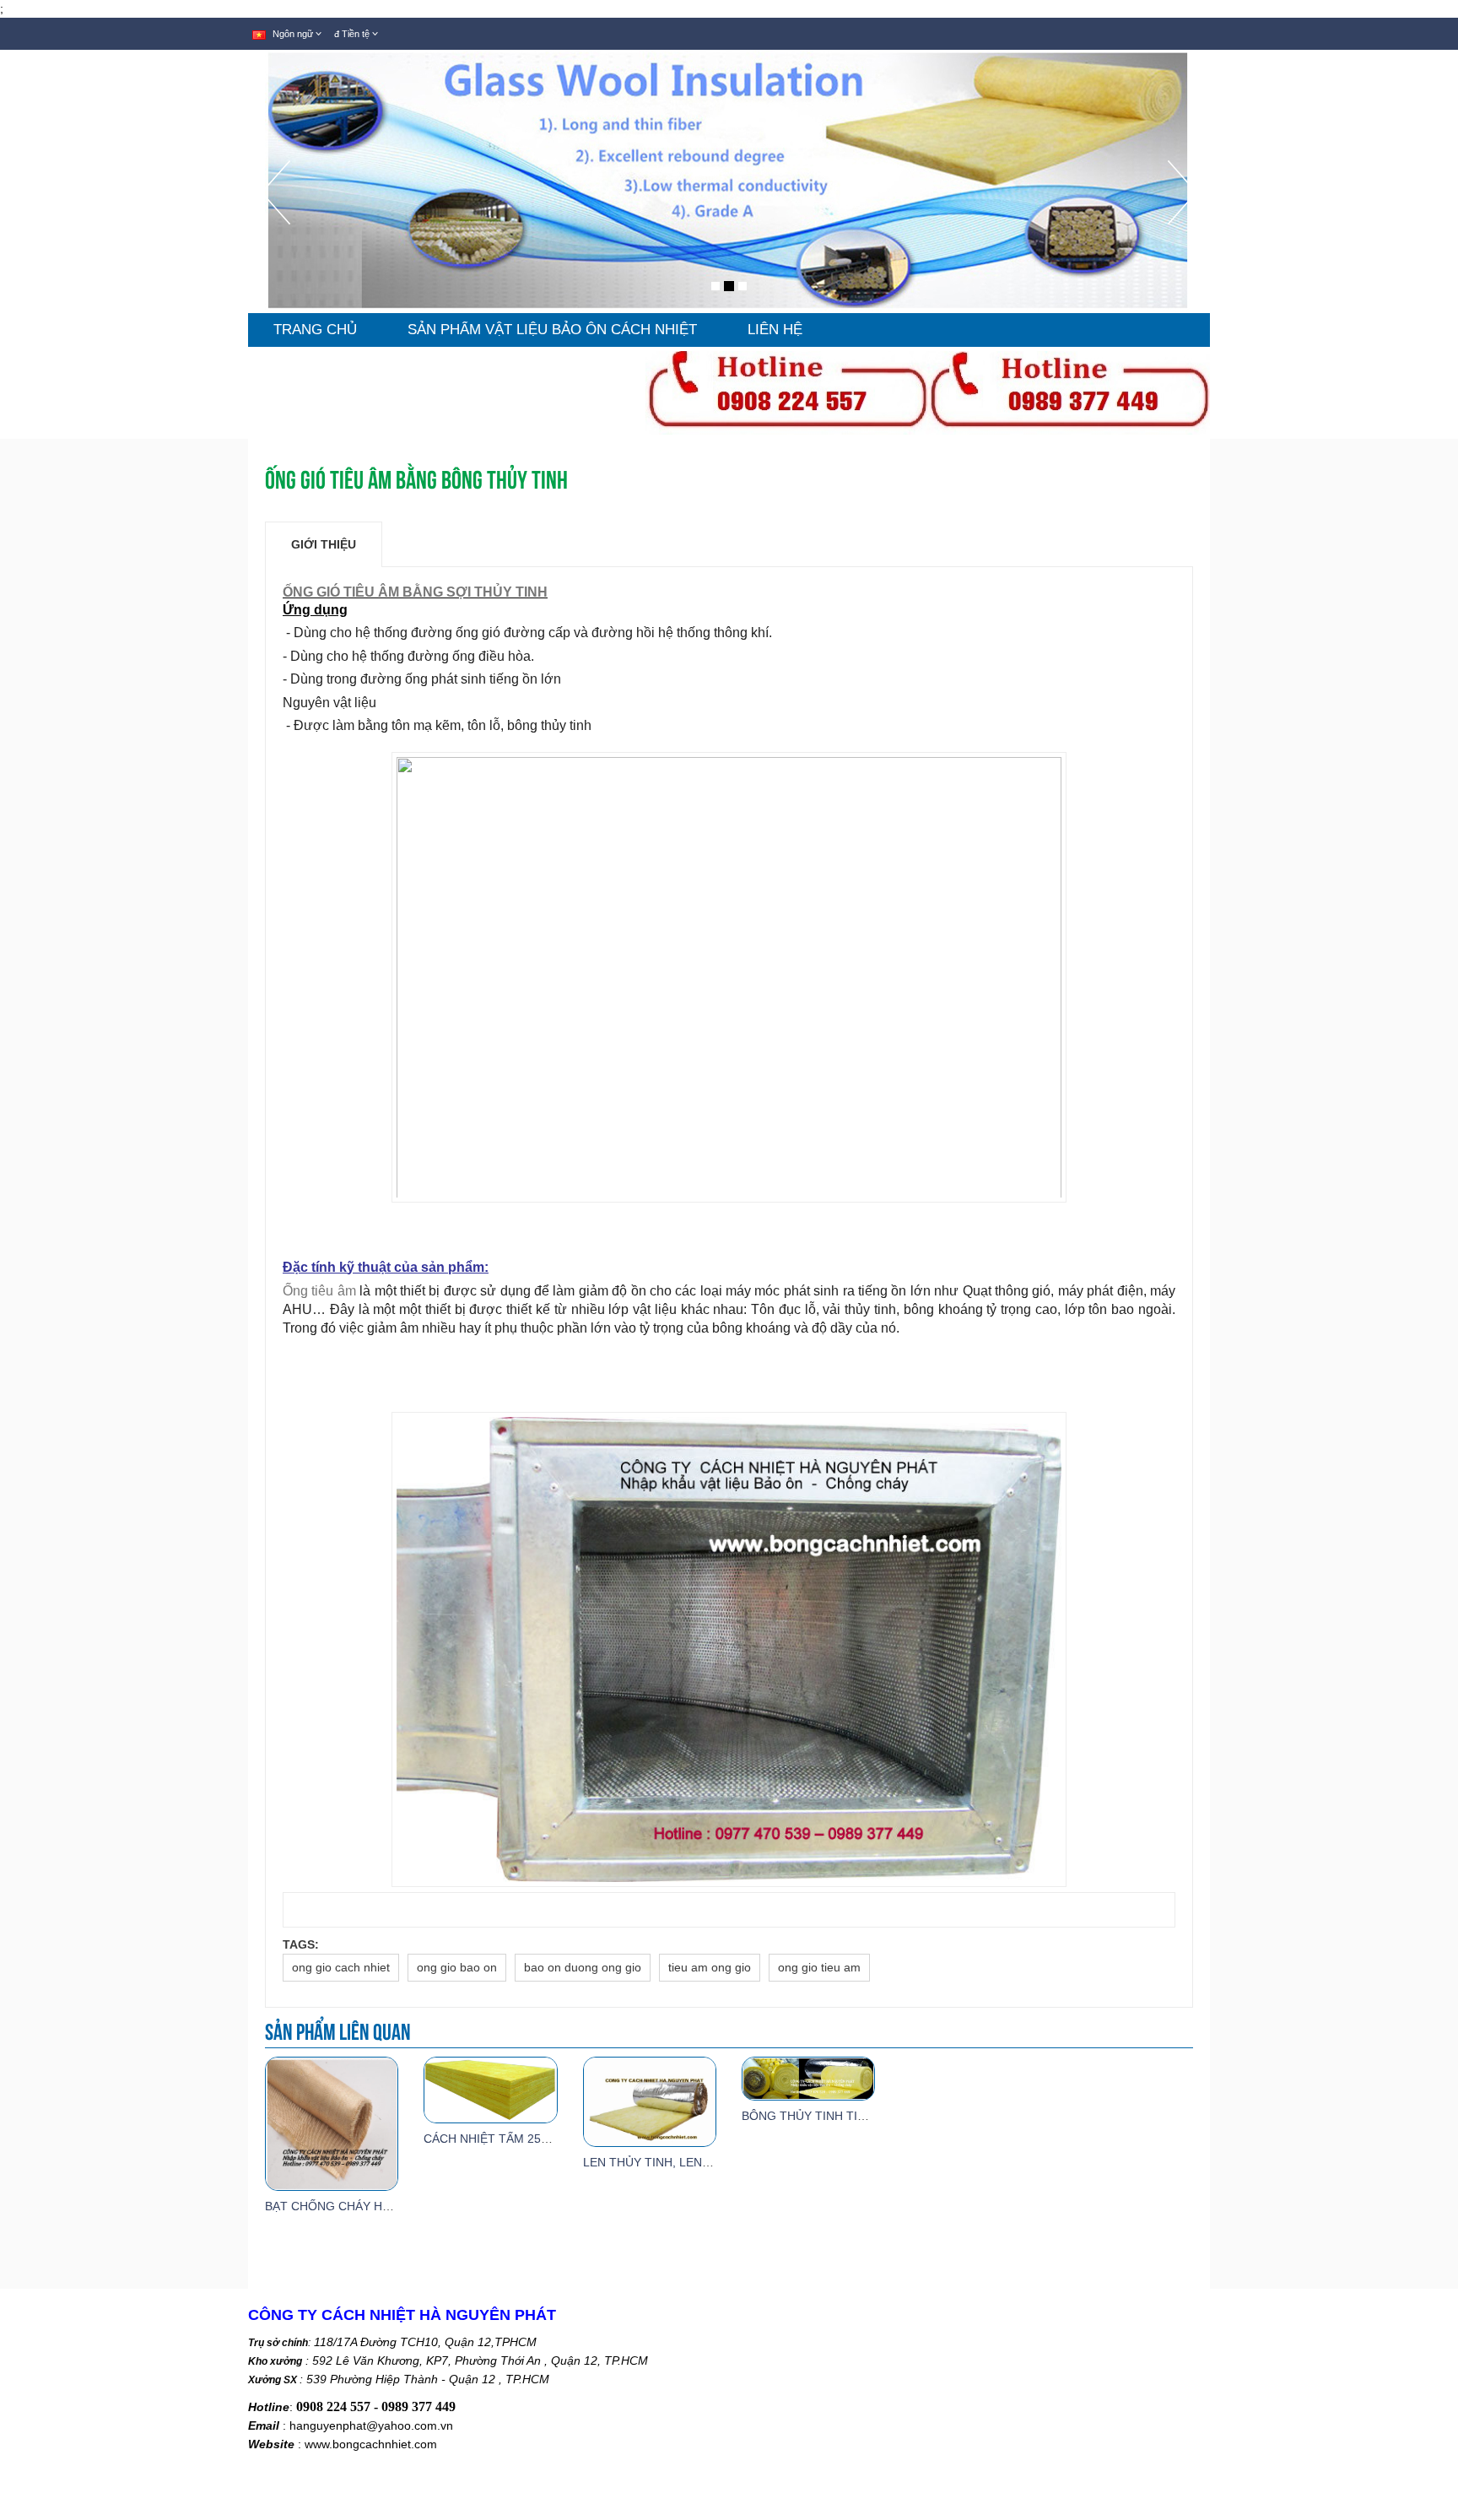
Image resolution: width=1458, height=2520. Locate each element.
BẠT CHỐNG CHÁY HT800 (337, 2206)
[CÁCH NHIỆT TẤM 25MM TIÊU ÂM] (490, 2089)
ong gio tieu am (819, 1967)
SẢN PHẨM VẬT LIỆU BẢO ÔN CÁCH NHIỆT (552, 330)
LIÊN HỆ (775, 330)
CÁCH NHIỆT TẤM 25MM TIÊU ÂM (518, 2139)
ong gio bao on (457, 1967)
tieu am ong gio (710, 1967)
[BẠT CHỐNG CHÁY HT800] (332, 2123)
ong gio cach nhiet (341, 1967)
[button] (275, 237)
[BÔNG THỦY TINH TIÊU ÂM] (808, 2078)
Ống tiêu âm (319, 1291)
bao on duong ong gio (583, 1967)
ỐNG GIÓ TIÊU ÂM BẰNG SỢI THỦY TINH (415, 592)
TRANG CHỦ (315, 330)
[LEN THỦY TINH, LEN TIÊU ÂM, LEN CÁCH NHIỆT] (650, 2101)
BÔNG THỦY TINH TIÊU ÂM (818, 2116)
